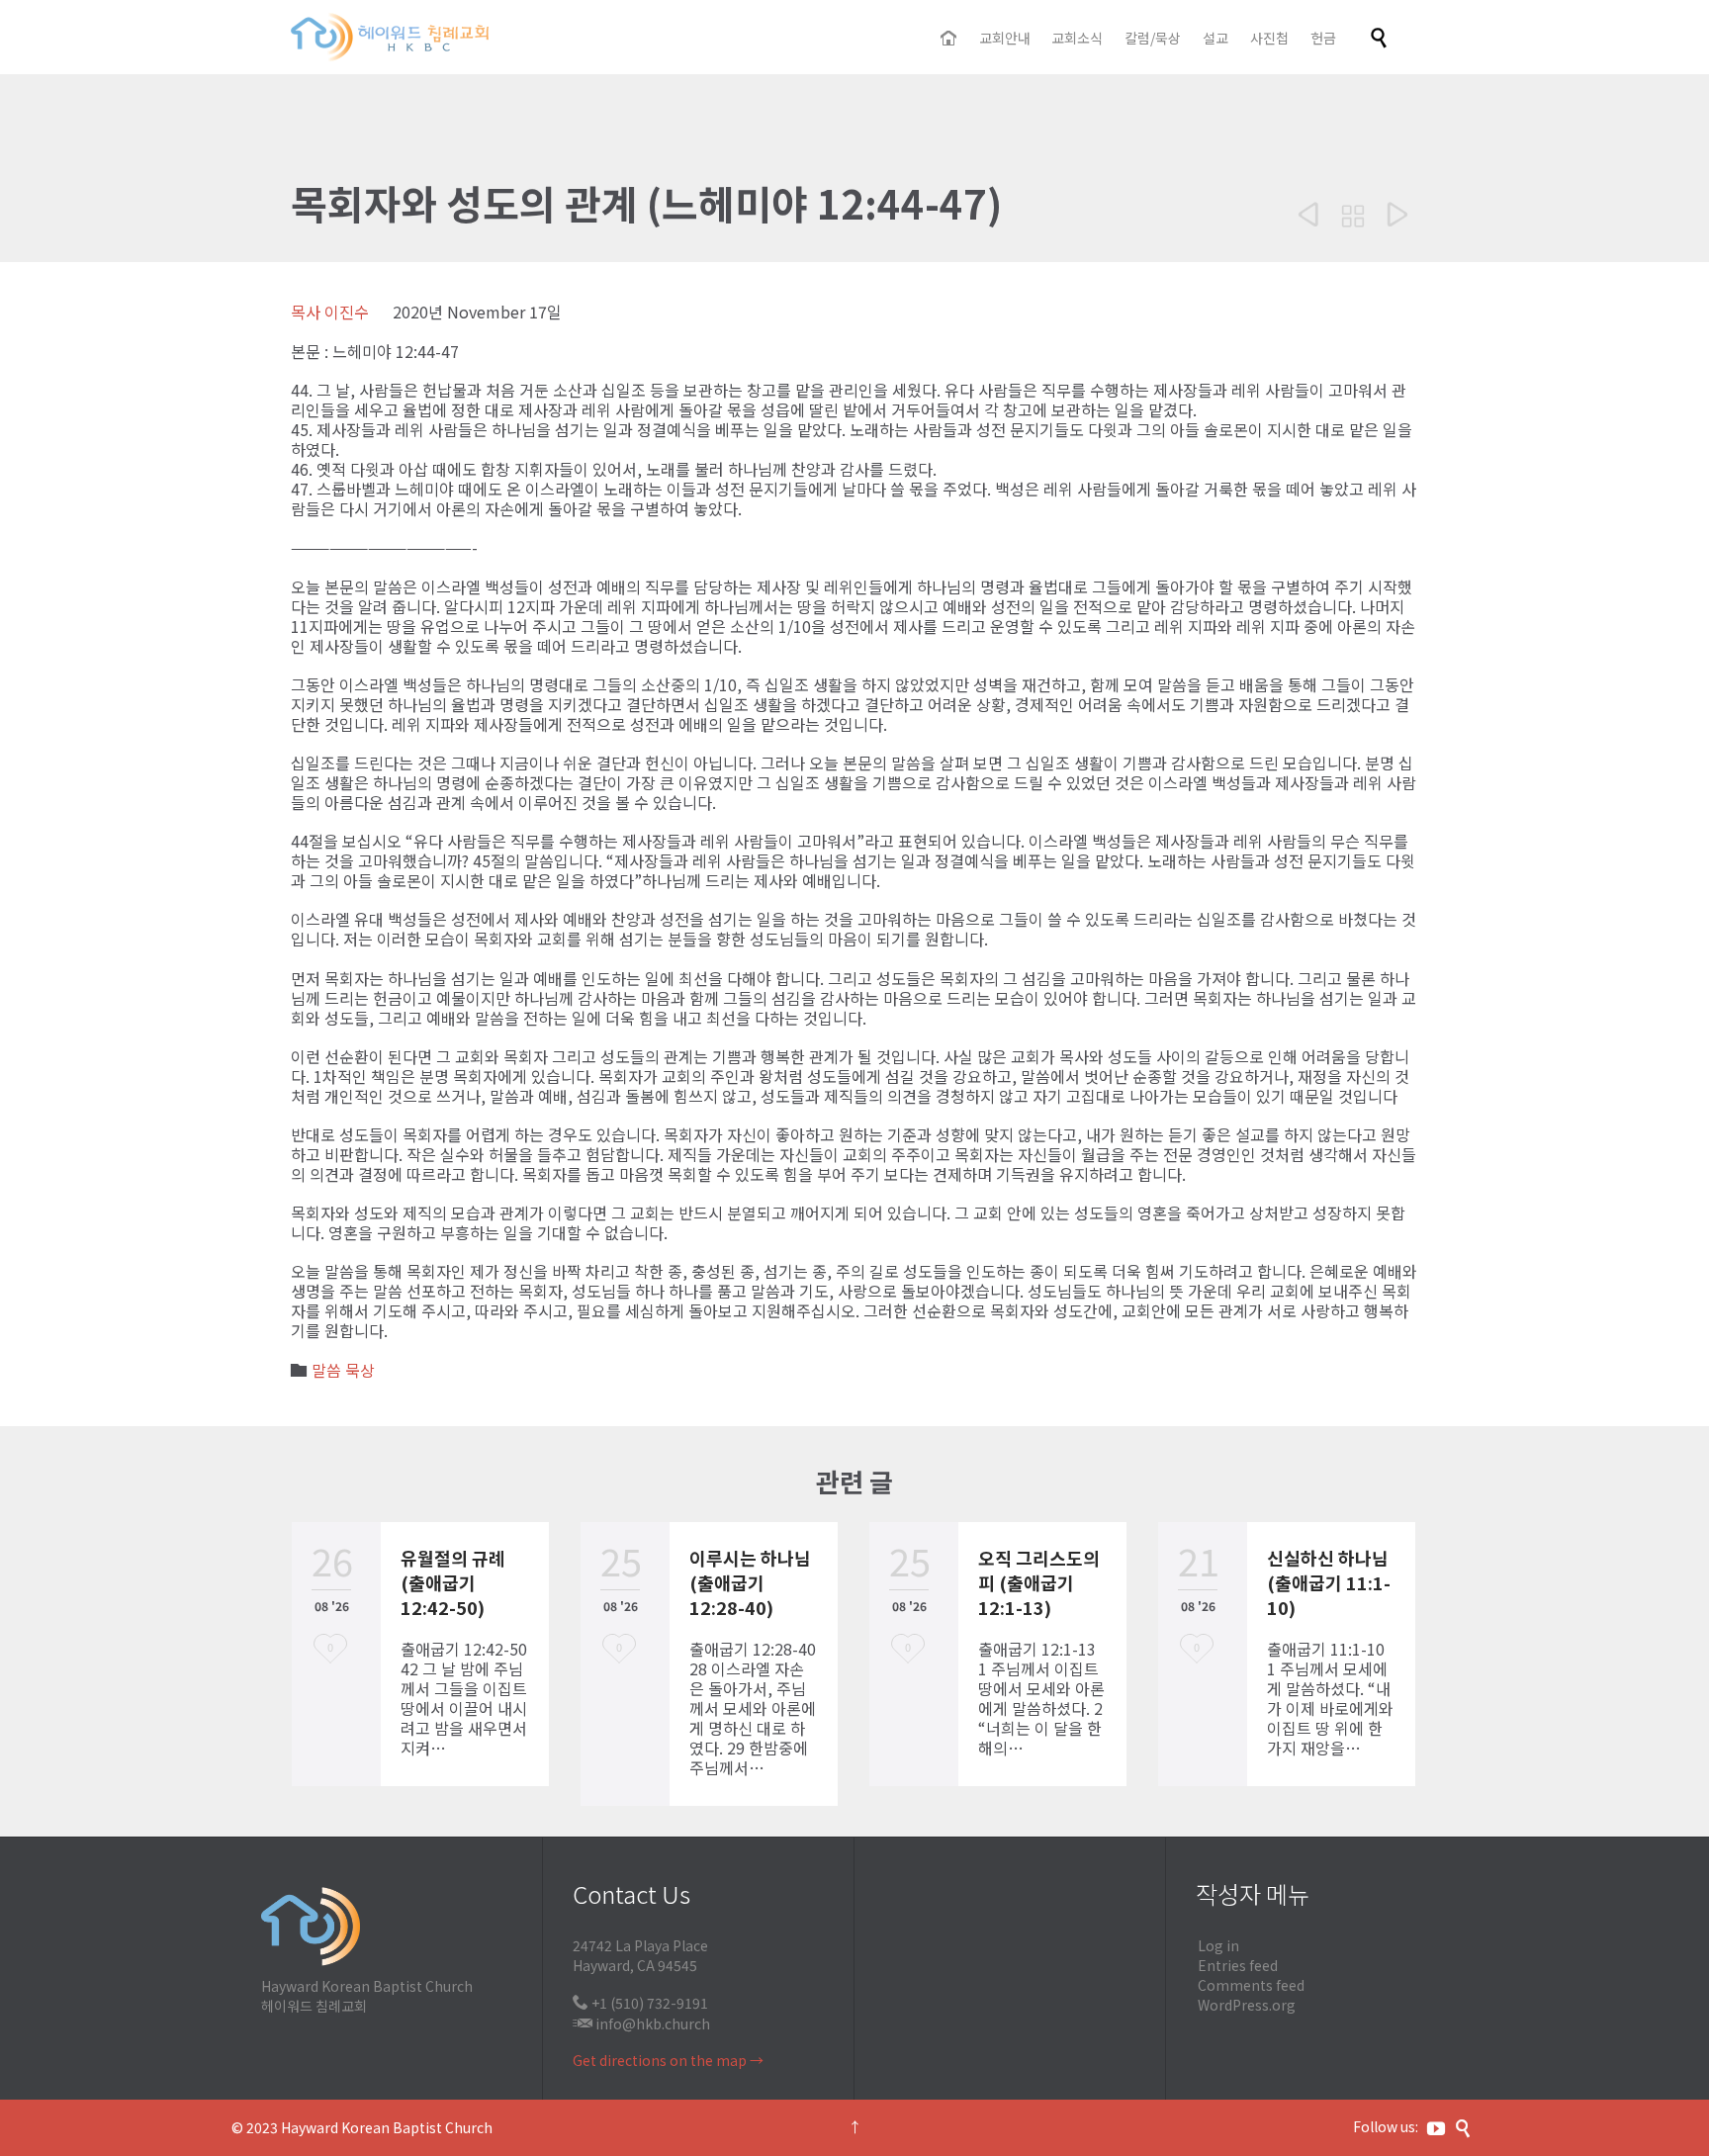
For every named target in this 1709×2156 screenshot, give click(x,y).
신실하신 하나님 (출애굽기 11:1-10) (1329, 1582)
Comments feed (1251, 1985)
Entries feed (1238, 1965)
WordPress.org (1247, 2005)
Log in (1218, 1945)
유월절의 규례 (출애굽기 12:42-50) (453, 1582)
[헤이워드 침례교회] (390, 37)
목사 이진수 (330, 312)
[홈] (950, 39)
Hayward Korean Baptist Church (387, 2127)
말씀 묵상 (343, 1370)
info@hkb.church (653, 2023)
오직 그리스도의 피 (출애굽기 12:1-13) (1039, 1582)
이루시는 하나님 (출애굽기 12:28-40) (750, 1582)
